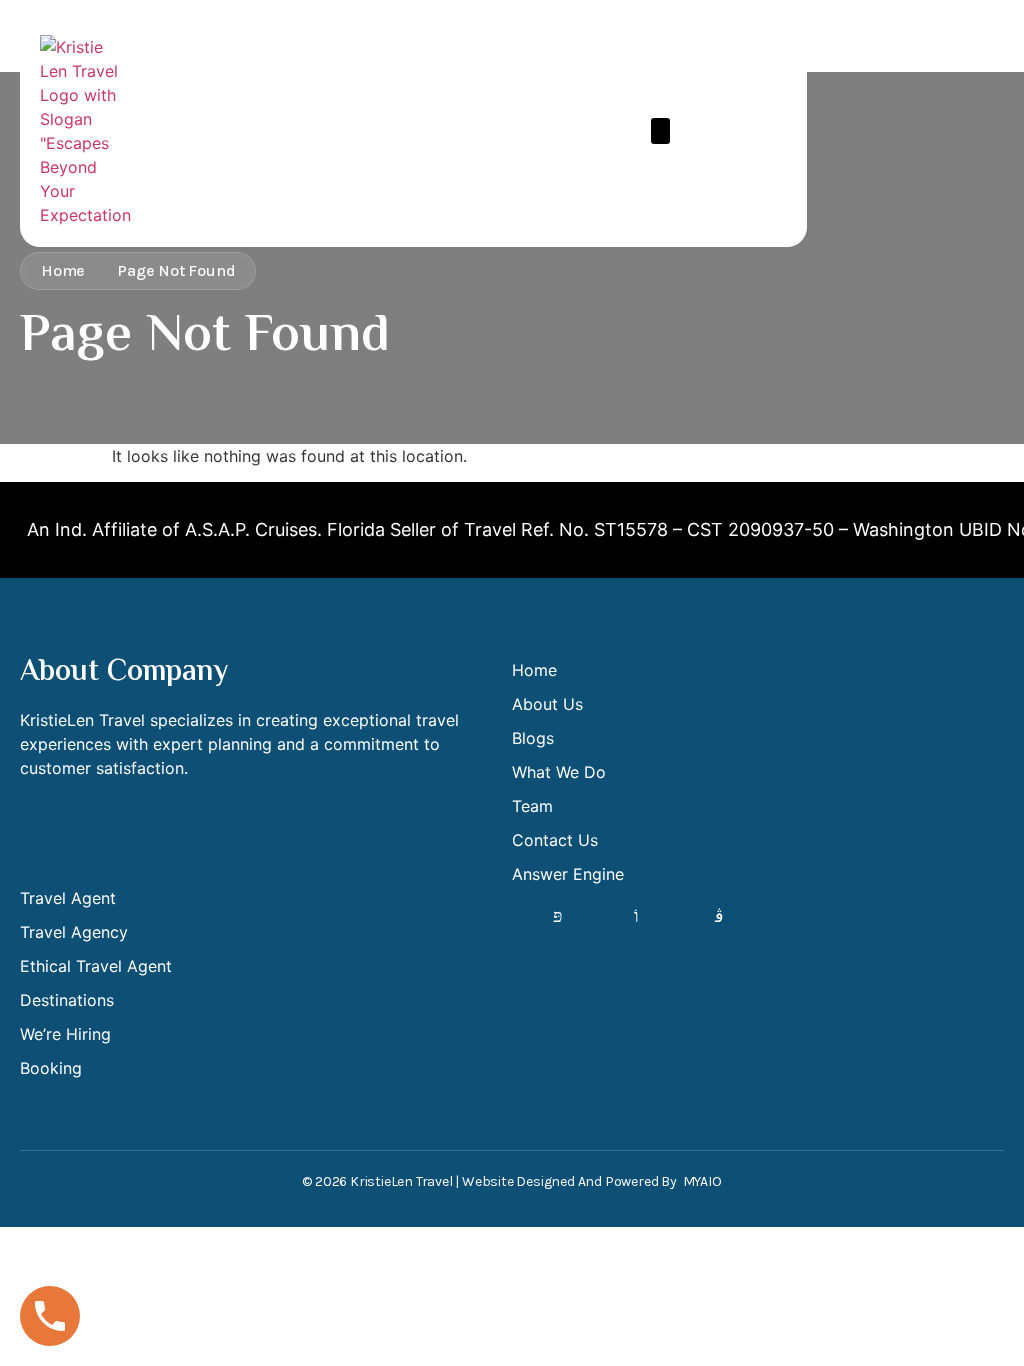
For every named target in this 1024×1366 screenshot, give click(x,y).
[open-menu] (660, 131)
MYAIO (702, 1181)
